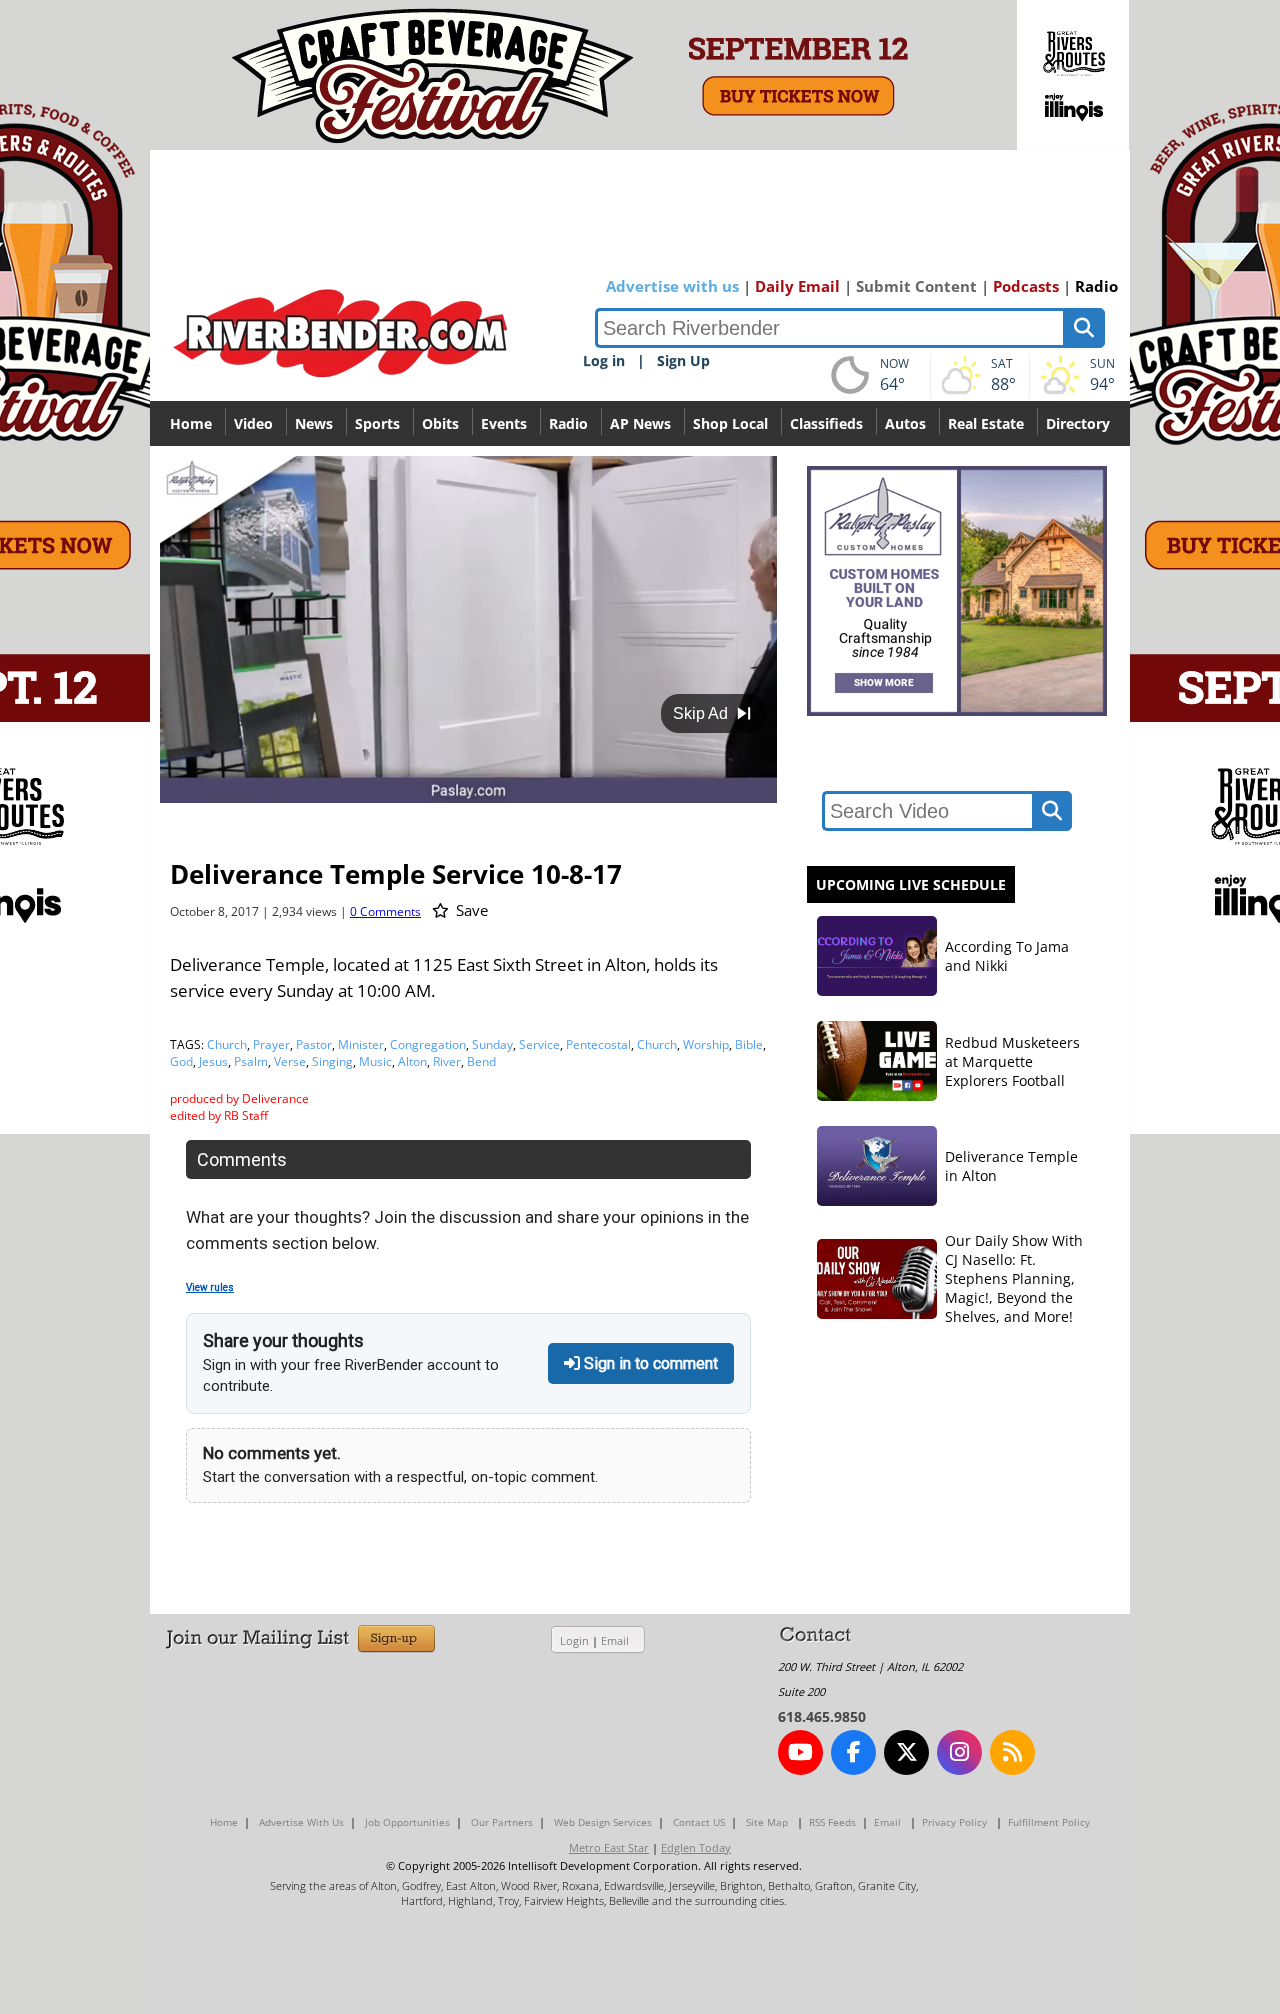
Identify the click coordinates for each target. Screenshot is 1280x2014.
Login (574, 1640)
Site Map (767, 1822)
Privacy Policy (954, 1822)
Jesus (213, 1061)
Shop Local (730, 423)
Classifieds (826, 423)
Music (375, 1061)
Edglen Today (696, 1847)
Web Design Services (603, 1822)
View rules (210, 1287)
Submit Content (916, 286)
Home (191, 423)
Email (615, 1640)
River (447, 1061)
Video (253, 423)
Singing (332, 1061)
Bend (481, 1061)
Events (504, 423)
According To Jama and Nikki (1007, 956)
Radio (1096, 286)
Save (470, 910)
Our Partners (502, 1822)
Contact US (699, 1822)
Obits (440, 423)
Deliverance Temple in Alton (1011, 1166)
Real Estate (986, 423)
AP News (640, 423)
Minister (361, 1044)
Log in (604, 360)
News (314, 423)
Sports (377, 423)
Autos (905, 423)
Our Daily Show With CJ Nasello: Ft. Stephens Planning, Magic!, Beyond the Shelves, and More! (1014, 1278)
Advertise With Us (301, 1822)
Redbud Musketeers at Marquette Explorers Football (1012, 1061)
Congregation (428, 1044)
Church (227, 1044)
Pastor (314, 1044)
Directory (1078, 423)
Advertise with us (672, 286)
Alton (412, 1061)
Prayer (271, 1044)
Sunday (492, 1044)
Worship (706, 1044)
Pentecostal (598, 1044)
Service (539, 1044)
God (181, 1061)
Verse (290, 1061)
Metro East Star (609, 1847)
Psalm (251, 1061)
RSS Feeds (832, 1822)
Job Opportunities (407, 1822)
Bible (749, 1044)
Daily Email (797, 286)
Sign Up (683, 360)
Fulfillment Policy (1049, 1822)
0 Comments (385, 911)
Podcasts (1026, 286)
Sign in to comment (649, 1363)
